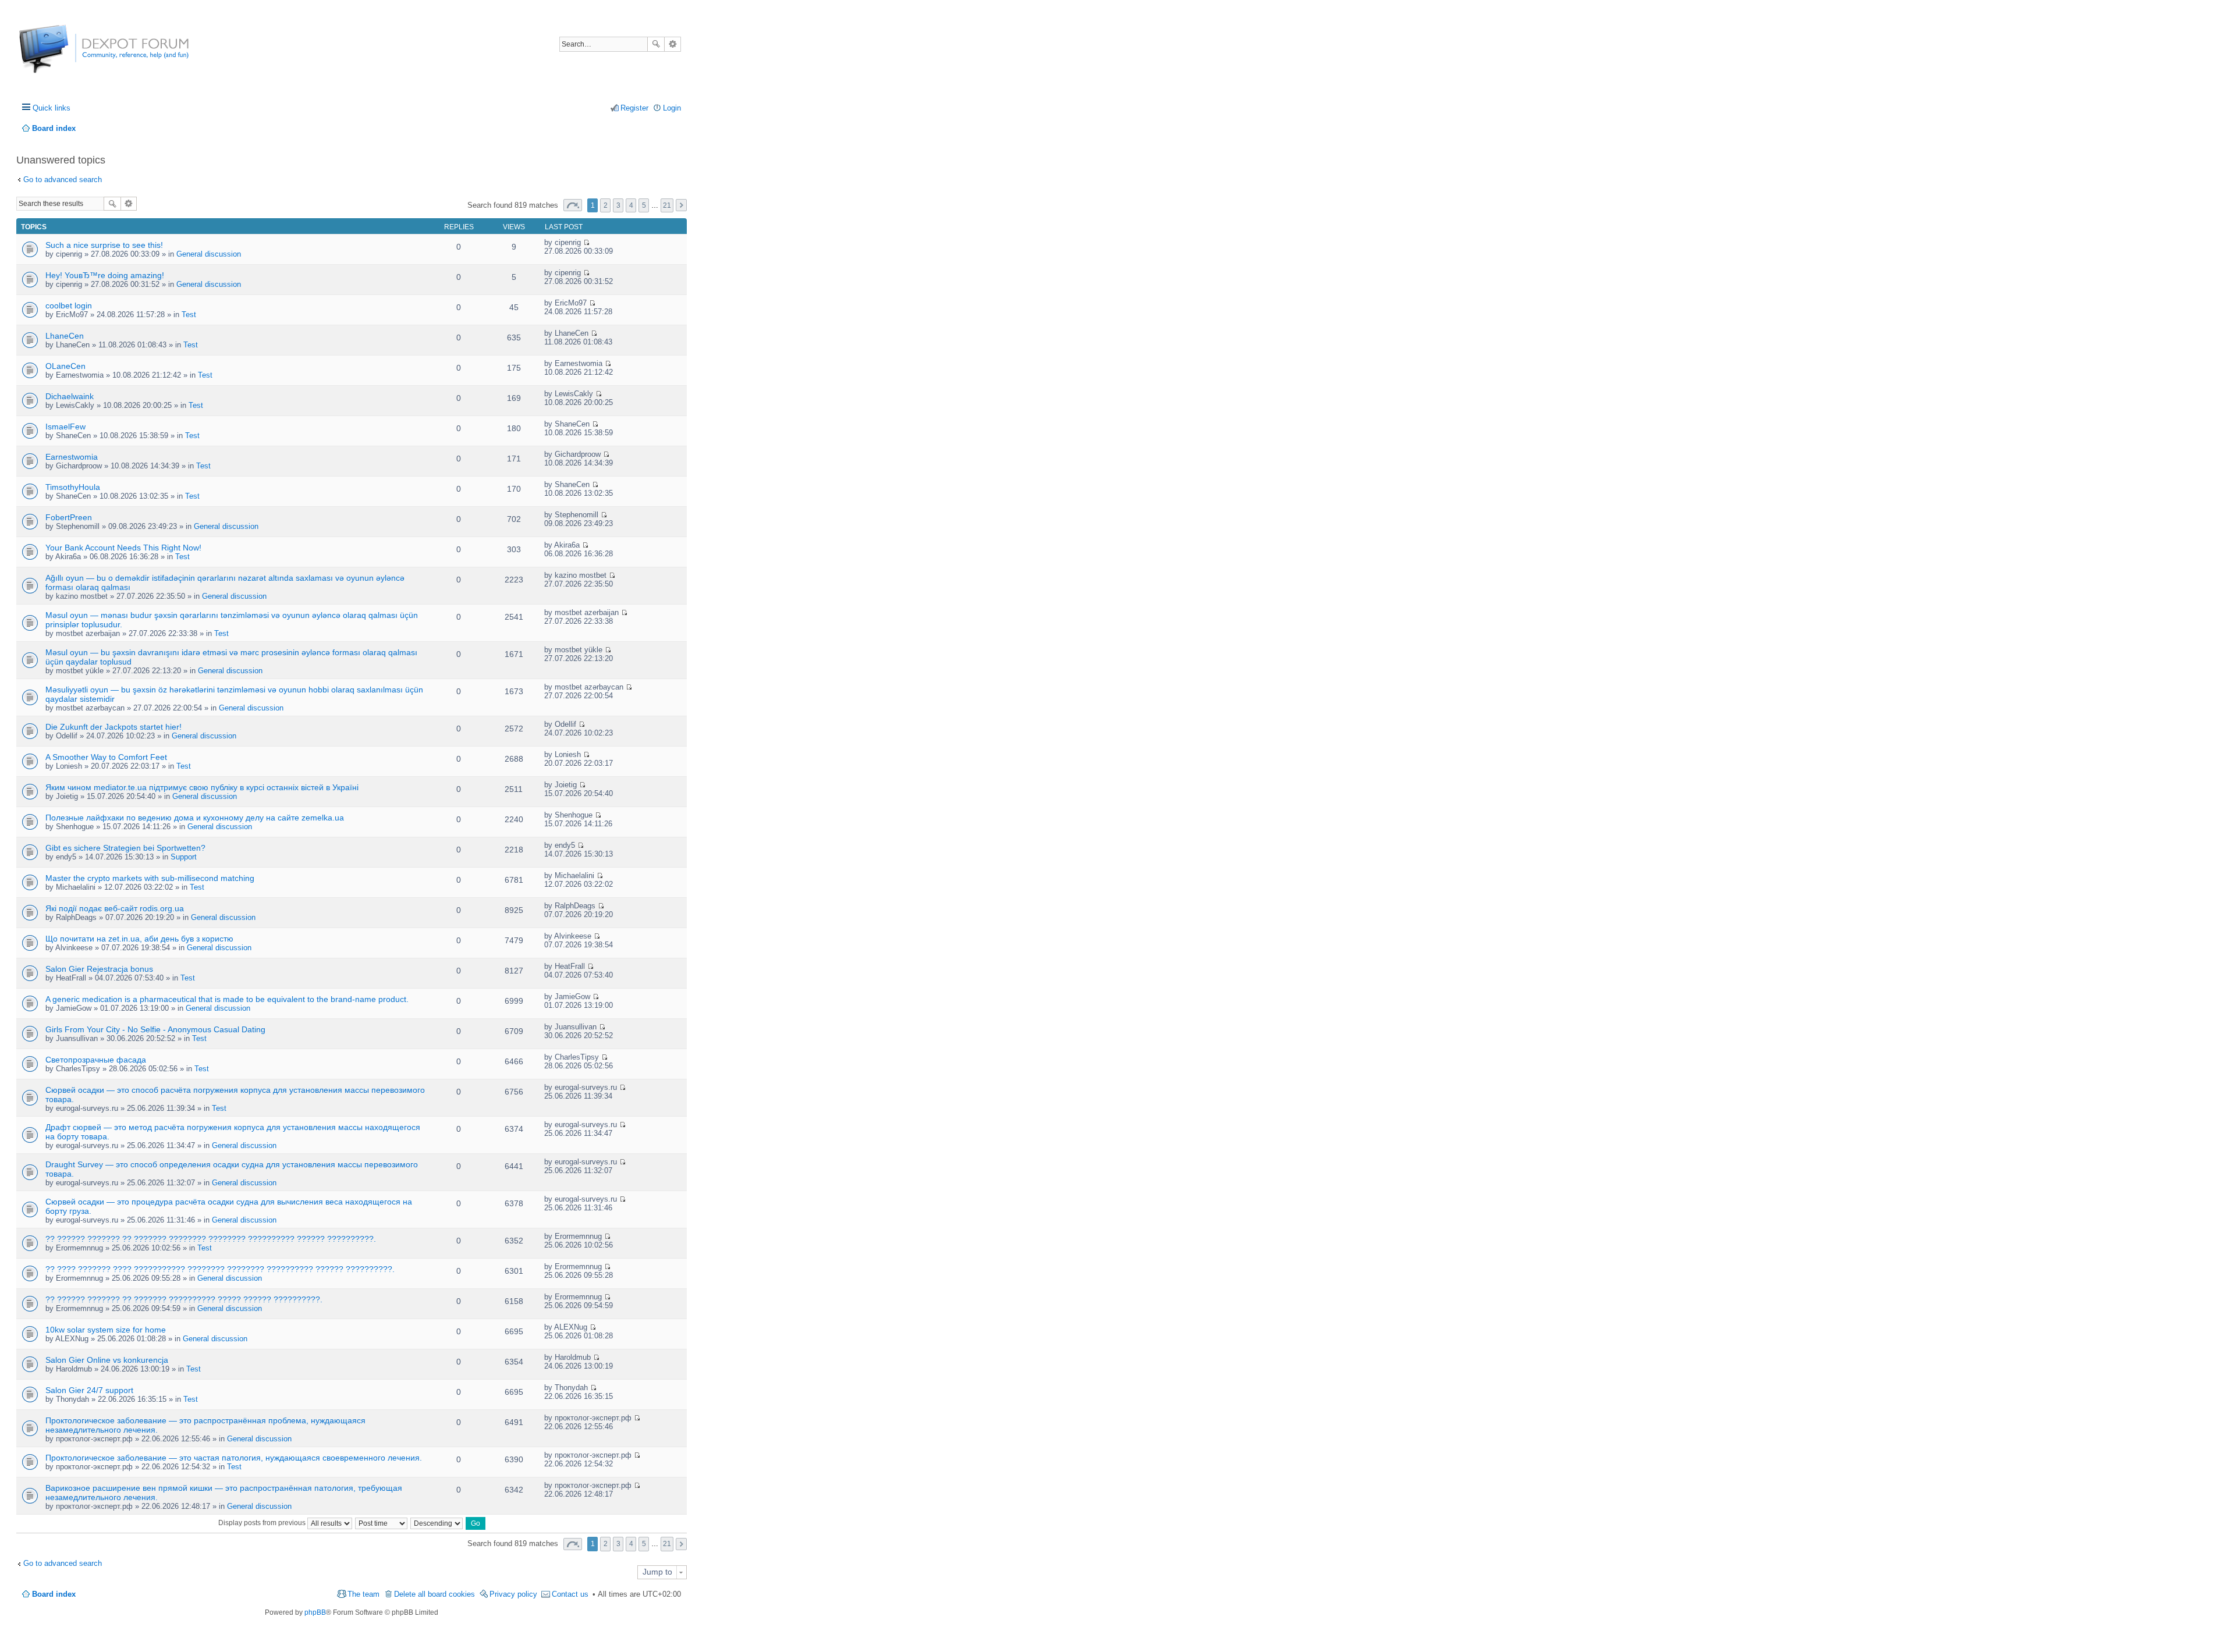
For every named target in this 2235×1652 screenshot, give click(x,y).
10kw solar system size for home (106, 1330)
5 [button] (644, 205)
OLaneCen (65, 366)
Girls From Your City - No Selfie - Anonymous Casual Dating (155, 1029)
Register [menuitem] (634, 108)
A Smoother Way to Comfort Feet (106, 757)
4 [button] (631, 205)
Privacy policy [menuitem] (513, 1594)
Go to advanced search (63, 180)
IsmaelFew (65, 427)
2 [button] (606, 205)
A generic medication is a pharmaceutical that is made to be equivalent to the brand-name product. (227, 999)
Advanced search (673, 44)
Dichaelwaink (70, 396)
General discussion (209, 254)
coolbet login (69, 305)
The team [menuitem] (363, 1594)
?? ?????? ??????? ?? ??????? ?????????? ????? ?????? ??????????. (184, 1299)
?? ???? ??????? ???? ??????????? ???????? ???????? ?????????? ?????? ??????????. (220, 1269)
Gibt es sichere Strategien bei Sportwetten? (125, 848)
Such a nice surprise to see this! (104, 245)
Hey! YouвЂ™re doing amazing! (105, 275)
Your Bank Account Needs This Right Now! (123, 548)
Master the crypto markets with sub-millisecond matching (150, 878)
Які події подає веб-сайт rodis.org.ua (115, 908)
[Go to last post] (586, 242)
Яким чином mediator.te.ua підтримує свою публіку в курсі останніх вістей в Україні (202, 787)
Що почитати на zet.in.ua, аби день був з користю (139, 939)
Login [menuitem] (672, 108)
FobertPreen (69, 517)
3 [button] (618, 205)
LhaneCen (65, 336)
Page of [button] (573, 205)
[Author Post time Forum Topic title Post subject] (382, 1523)
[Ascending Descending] (437, 1523)
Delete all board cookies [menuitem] (434, 1594)
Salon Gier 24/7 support (89, 1390)
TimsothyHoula (73, 487)
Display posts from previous (263, 1523)
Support (184, 857)
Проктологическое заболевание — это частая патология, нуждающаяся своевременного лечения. (234, 1458)
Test (189, 315)
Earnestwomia (72, 457)
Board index (54, 1594)
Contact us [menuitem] (570, 1594)
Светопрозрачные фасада (96, 1060)
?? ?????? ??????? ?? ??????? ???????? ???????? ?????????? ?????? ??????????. (211, 1239)
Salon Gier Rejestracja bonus (99, 969)
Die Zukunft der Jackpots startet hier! (113, 727)
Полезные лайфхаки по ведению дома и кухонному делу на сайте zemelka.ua (195, 818)
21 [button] (667, 205)
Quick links (52, 108)
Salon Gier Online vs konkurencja (107, 1360)
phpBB (315, 1612)
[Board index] (63, 55)
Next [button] (681, 205)
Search (656, 44)
